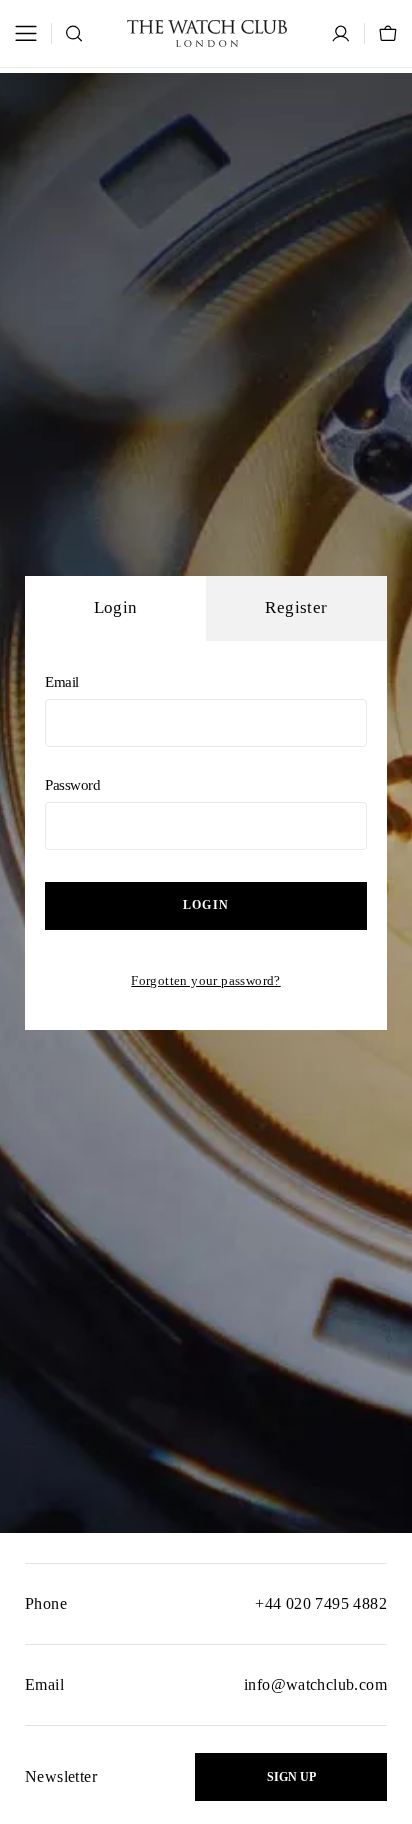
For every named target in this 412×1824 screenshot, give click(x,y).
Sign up (291, 1777)
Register (296, 607)
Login (206, 905)
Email (62, 682)
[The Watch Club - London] (207, 33)
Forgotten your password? (205, 980)
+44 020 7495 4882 (321, 1603)
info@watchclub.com (315, 1684)
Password (73, 785)
